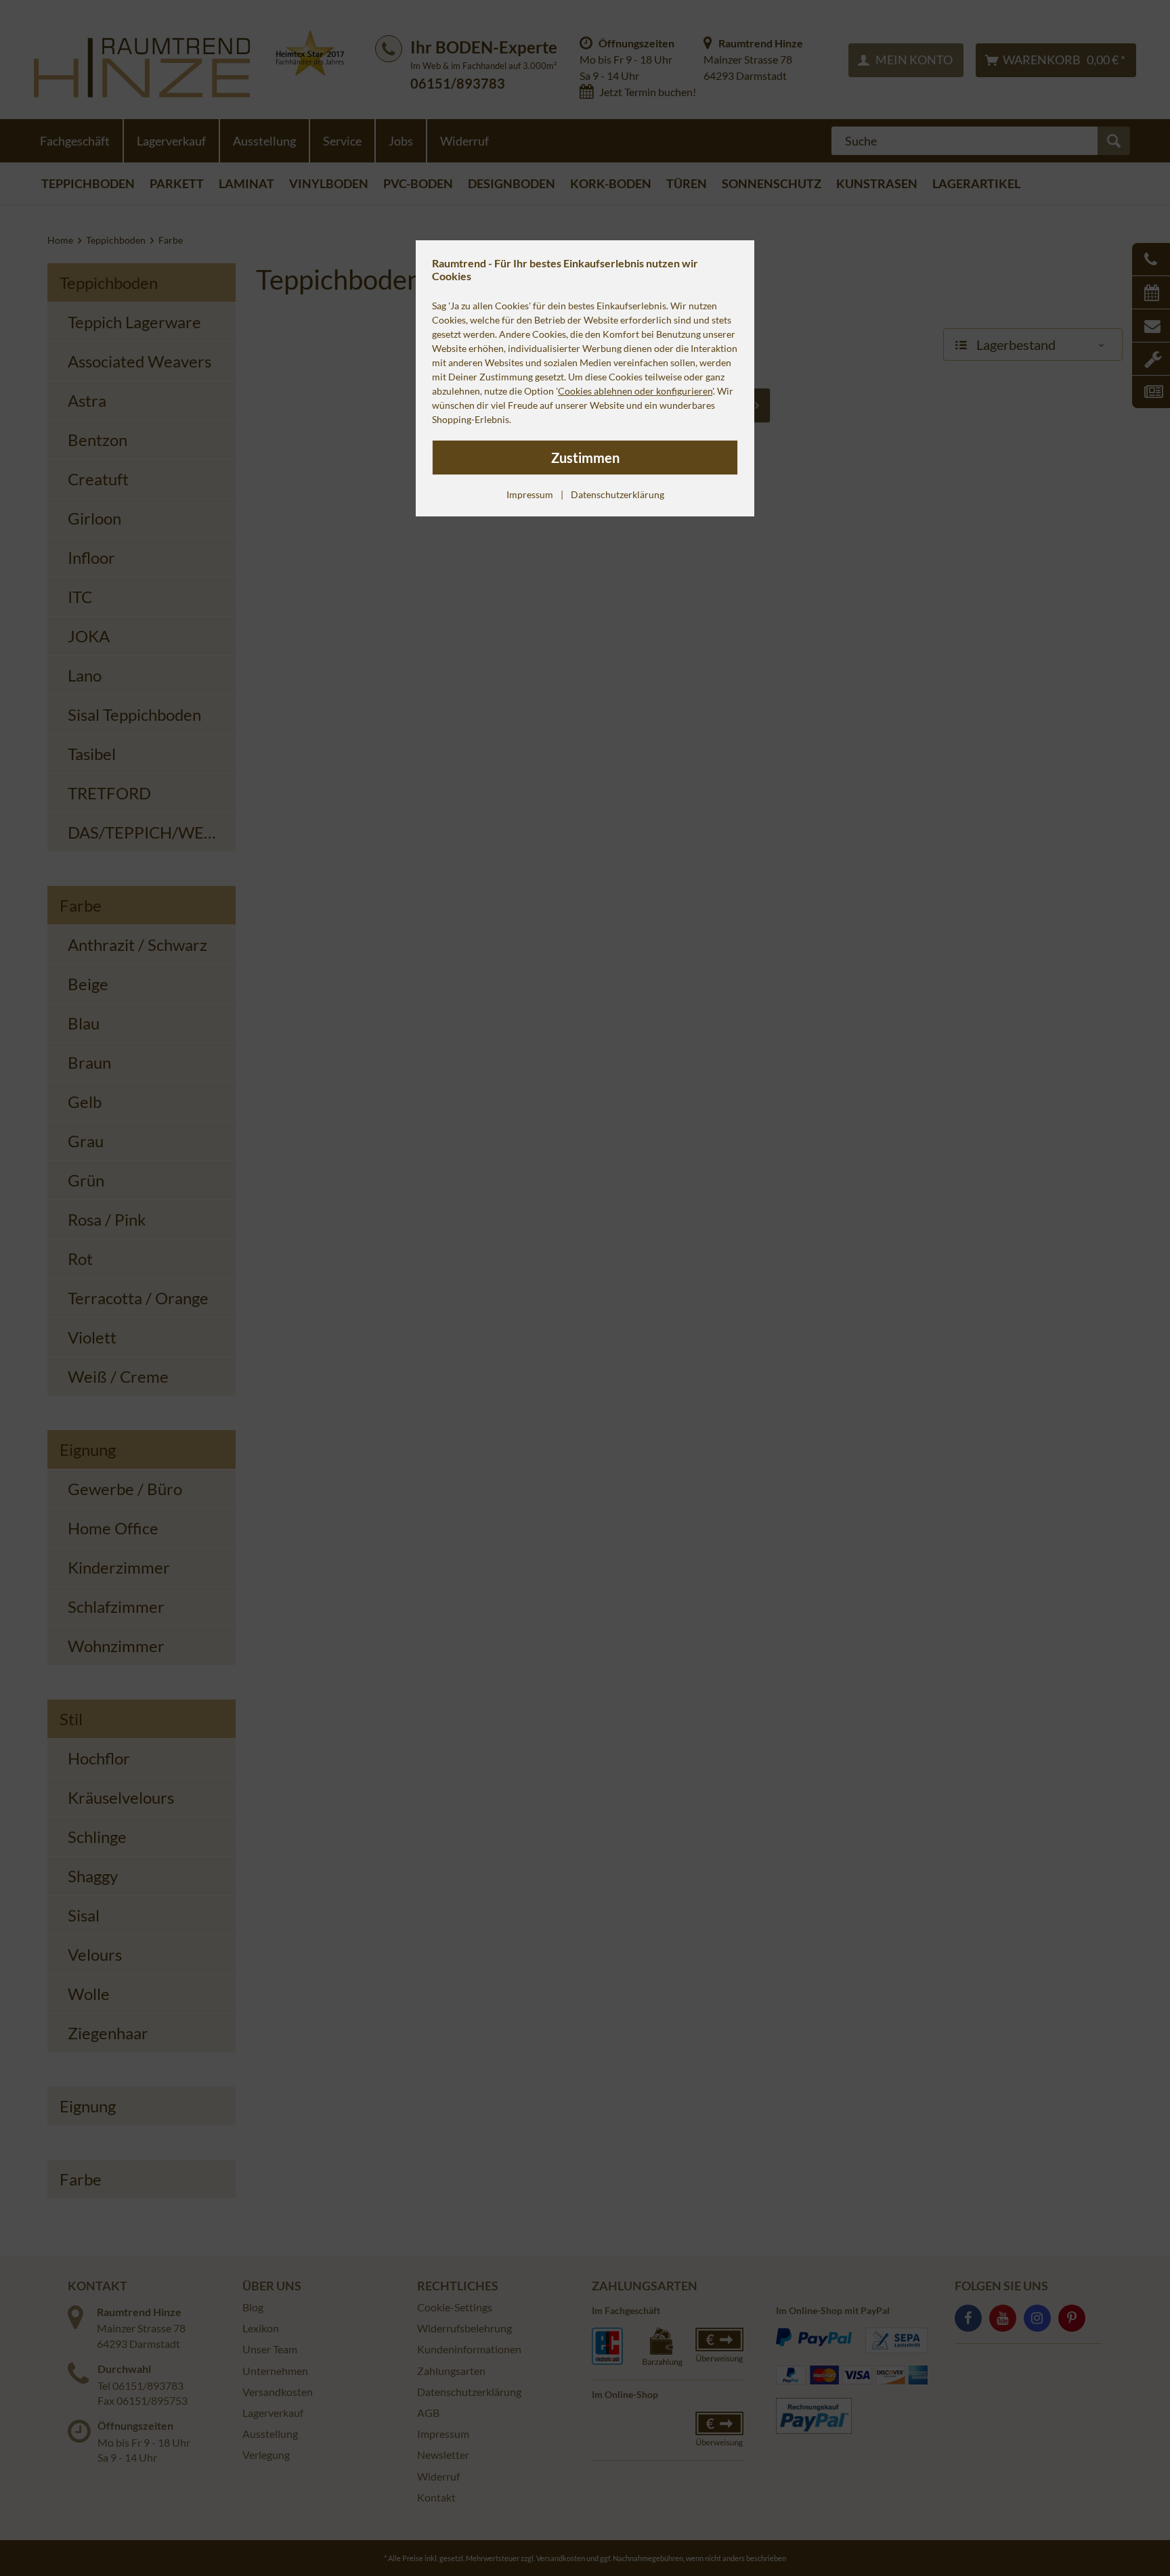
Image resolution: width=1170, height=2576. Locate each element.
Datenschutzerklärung (617, 494)
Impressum (530, 494)
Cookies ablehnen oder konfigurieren (635, 391)
